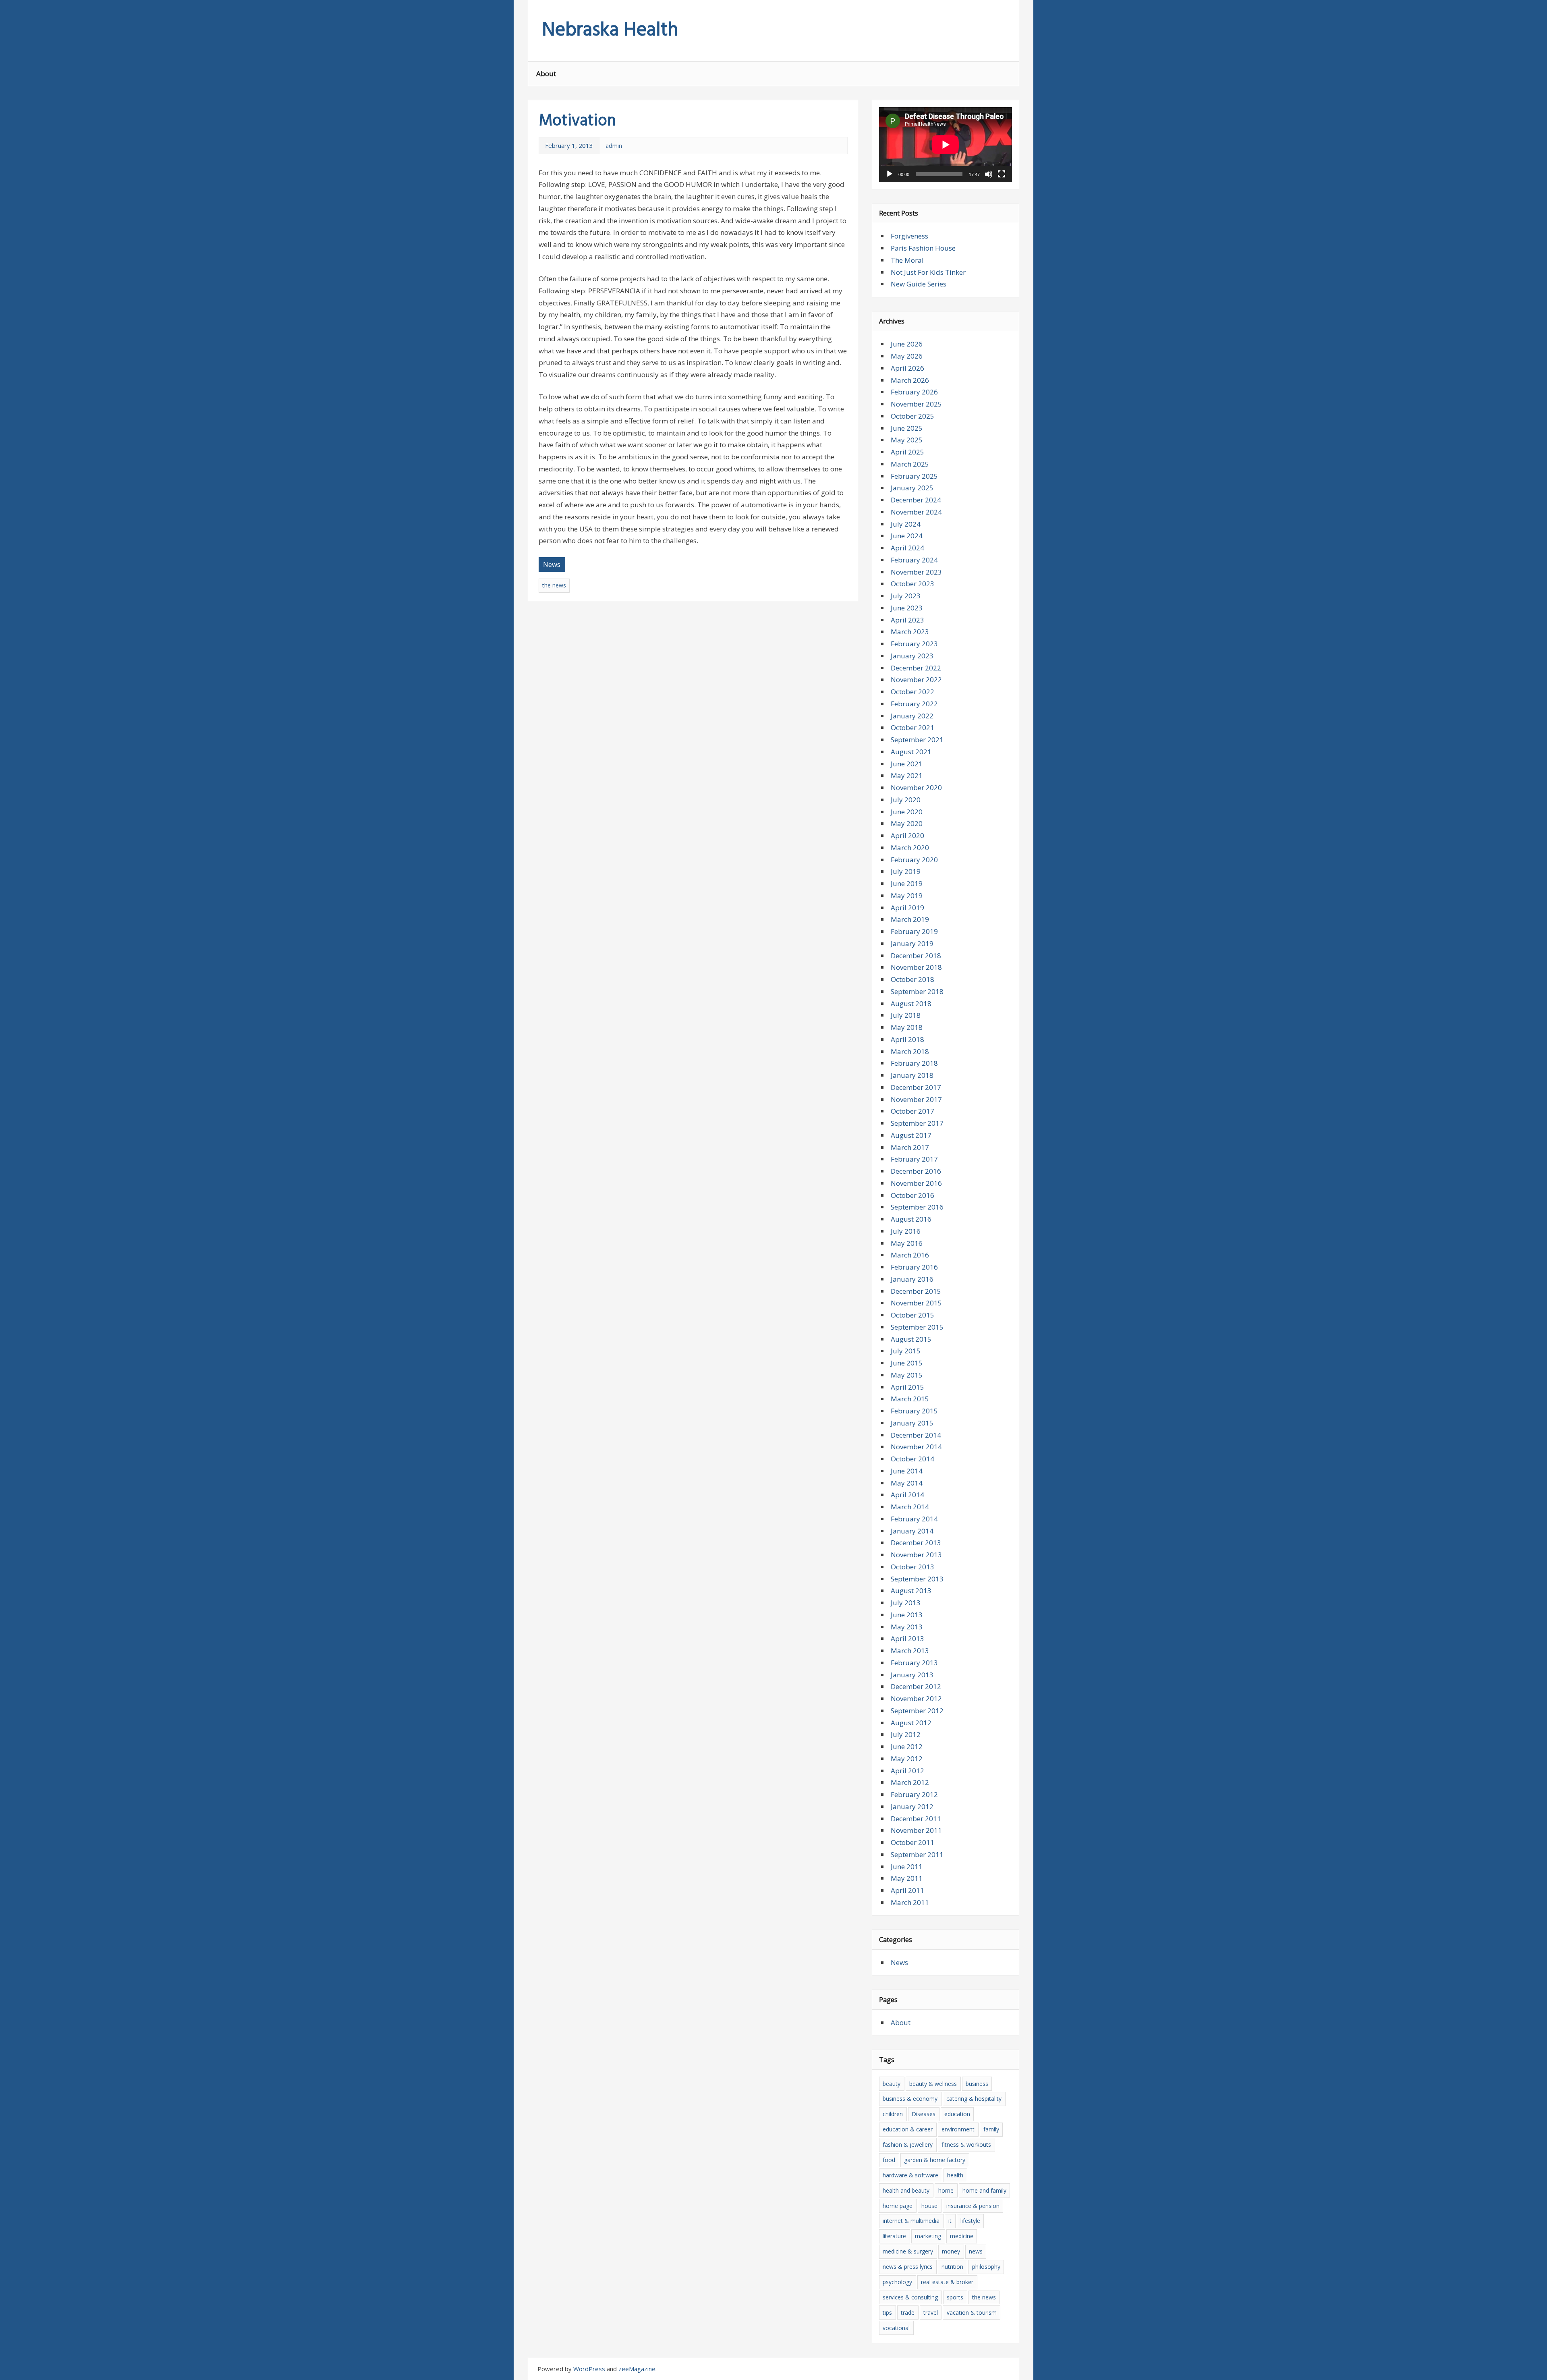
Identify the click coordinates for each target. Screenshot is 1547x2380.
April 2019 (907, 908)
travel (931, 2313)
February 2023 (914, 644)
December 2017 (916, 1087)
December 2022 (916, 668)
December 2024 (916, 500)
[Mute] (989, 174)
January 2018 (912, 1075)
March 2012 (910, 1782)
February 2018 (914, 1063)
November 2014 (916, 1447)
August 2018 (911, 1003)
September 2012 (917, 1711)
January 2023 (912, 656)
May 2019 (907, 895)
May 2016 (907, 1243)
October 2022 (912, 692)
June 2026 (907, 344)
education (957, 2114)
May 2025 (907, 440)
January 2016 (912, 1279)
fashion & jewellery (908, 2144)
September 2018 (917, 991)
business (977, 2084)
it (950, 2221)
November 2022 (916, 680)
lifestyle (970, 2221)
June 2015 (907, 1363)
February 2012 (914, 1794)
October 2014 (912, 1459)
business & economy (910, 2099)
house (929, 2206)
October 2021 (912, 727)
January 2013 (912, 1675)
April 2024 (907, 548)
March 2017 (910, 1147)
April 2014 (907, 1495)
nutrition (952, 2267)
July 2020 (906, 800)
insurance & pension (973, 2206)
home (946, 2190)
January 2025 (912, 488)
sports (955, 2297)
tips (887, 2313)
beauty (892, 2084)
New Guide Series (919, 284)
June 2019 (907, 883)
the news (554, 585)
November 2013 (916, 1555)
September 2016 (917, 1207)
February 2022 (914, 704)
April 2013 (907, 1638)
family (991, 2129)
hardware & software (910, 2175)
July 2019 (906, 871)
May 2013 (907, 1627)
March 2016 (910, 1255)
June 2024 (907, 536)
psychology (897, 2282)
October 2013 (912, 1567)
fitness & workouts (966, 2144)
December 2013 (916, 1543)
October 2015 (912, 1315)
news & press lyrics (908, 2267)
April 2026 (907, 368)
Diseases (924, 2114)
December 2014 (916, 1435)
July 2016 (906, 1231)
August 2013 (911, 1590)
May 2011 (907, 1878)
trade (908, 2313)
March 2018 (910, 1051)
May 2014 (907, 1483)
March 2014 (910, 1507)
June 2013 (907, 1615)
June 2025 (907, 428)
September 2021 (917, 740)
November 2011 (916, 1830)
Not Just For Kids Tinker (928, 272)
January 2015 (912, 1423)
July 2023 (906, 596)
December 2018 (916, 956)
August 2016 (911, 1219)
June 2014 (907, 1471)
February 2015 (914, 1411)
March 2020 (910, 848)
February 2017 (914, 1159)
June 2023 (907, 608)
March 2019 (910, 919)
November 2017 (916, 1099)
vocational (896, 2328)
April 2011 (907, 1890)
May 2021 (907, 775)
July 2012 (906, 1734)
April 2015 (907, 1387)
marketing (928, 2236)
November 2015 (916, 1303)
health (955, 2175)
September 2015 (917, 1327)
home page (898, 2206)
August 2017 (911, 1135)
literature (894, 2236)
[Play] (890, 174)
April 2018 (907, 1039)
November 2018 (916, 967)
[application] (946, 145)
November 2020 (916, 787)
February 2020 (914, 860)
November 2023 (916, 572)
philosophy (986, 2267)
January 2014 (912, 1531)
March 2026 (910, 380)
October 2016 (912, 1195)
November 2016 (916, 1183)
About (546, 74)
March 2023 (910, 632)
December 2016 (916, 1171)
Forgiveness (909, 236)
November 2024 (916, 512)
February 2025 (914, 476)
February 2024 (914, 560)
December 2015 (916, 1291)
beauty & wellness (933, 2084)
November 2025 (916, 404)
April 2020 (907, 835)
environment (958, 2129)
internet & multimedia (911, 2221)
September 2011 (917, 1854)
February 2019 (914, 931)
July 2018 (906, 1015)
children (893, 2114)
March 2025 (910, 464)
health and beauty (906, 2190)
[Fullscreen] (1002, 174)
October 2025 (912, 416)
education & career (908, 2129)
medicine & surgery (908, 2251)
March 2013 (910, 1651)
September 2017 (917, 1123)
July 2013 (906, 1603)
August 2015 (911, 1339)
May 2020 (907, 823)
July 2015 (906, 1351)
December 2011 (916, 1819)
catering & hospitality (974, 2099)
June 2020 (907, 812)
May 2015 (907, 1375)
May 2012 (907, 1759)
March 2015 (910, 1399)
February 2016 (914, 1267)
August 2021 (911, 752)
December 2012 (916, 1686)
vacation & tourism (972, 2313)
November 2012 (916, 1698)
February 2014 (914, 1519)
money (951, 2251)
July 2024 (906, 524)
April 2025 (907, 452)
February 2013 (914, 1663)
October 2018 (912, 979)
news (976, 2251)
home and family (984, 2190)
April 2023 (907, 620)
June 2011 (907, 1866)
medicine (962, 2236)
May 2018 (907, 1027)
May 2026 (907, 356)
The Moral (907, 260)
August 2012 (911, 1723)
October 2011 (912, 1842)
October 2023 (912, 584)
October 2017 (912, 1111)
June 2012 (907, 1746)
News (552, 564)
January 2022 (912, 716)
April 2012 (907, 1771)
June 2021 (907, 764)
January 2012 (912, 1806)
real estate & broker (947, 2282)
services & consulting (910, 2297)
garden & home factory (935, 2160)
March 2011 (910, 1902)
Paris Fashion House (923, 248)
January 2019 (912, 943)
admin (614, 145)
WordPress (589, 2369)
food (889, 2160)
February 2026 (914, 392)
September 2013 (917, 1579)
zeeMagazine (637, 2369)
